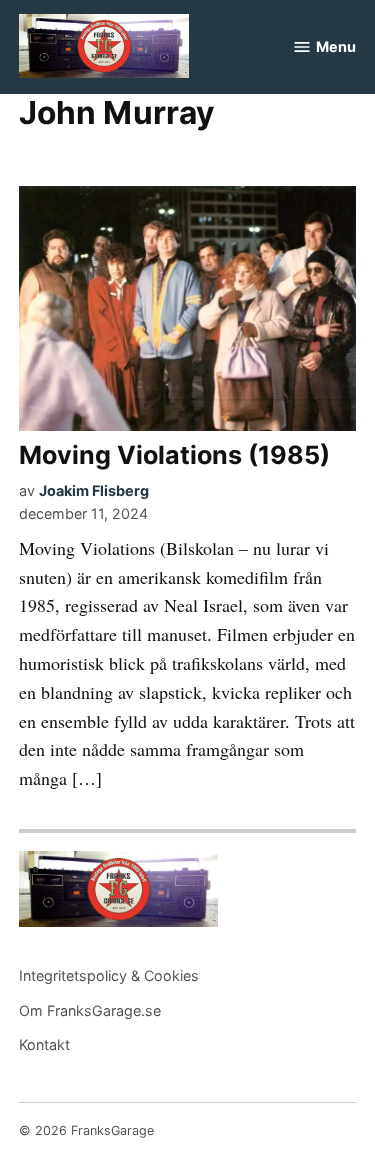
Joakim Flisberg (94, 490)
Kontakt (44, 1044)
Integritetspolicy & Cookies (109, 975)
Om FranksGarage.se (90, 1010)
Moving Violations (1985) (174, 455)
